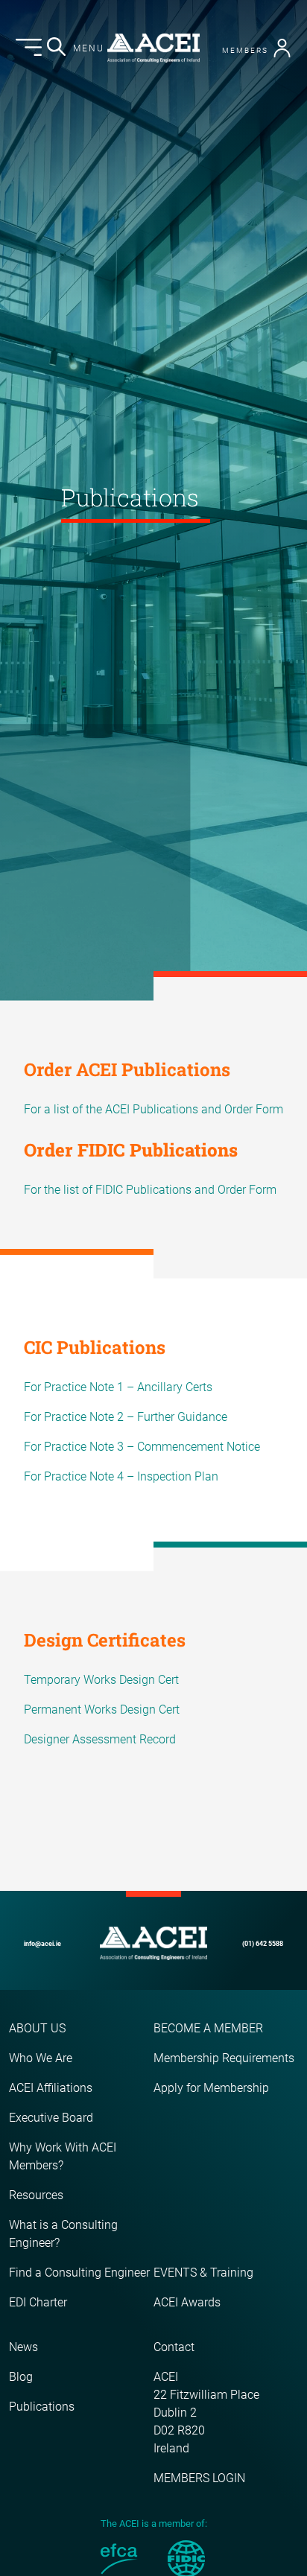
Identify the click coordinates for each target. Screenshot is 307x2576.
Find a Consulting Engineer (79, 2273)
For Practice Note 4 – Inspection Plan (121, 1476)
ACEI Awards (187, 2302)
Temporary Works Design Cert (101, 1680)
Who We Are (41, 2058)
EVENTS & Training (203, 2273)
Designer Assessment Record (100, 1739)
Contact (174, 2347)
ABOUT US (37, 2028)
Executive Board (51, 2118)
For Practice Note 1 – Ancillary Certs (118, 1387)
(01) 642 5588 (263, 1944)
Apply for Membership (211, 2088)
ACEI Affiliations (51, 2088)
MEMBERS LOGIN (199, 2478)
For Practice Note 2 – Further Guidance (126, 1417)
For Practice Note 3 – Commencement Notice (142, 1447)
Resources (36, 2195)
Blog (21, 2377)
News (23, 2347)
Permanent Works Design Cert (102, 1710)
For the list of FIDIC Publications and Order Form (150, 1190)
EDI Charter (38, 2302)
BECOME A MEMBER (208, 2028)
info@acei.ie (42, 1944)
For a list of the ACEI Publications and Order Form (153, 1109)
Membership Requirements (224, 2058)
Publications (42, 2407)
